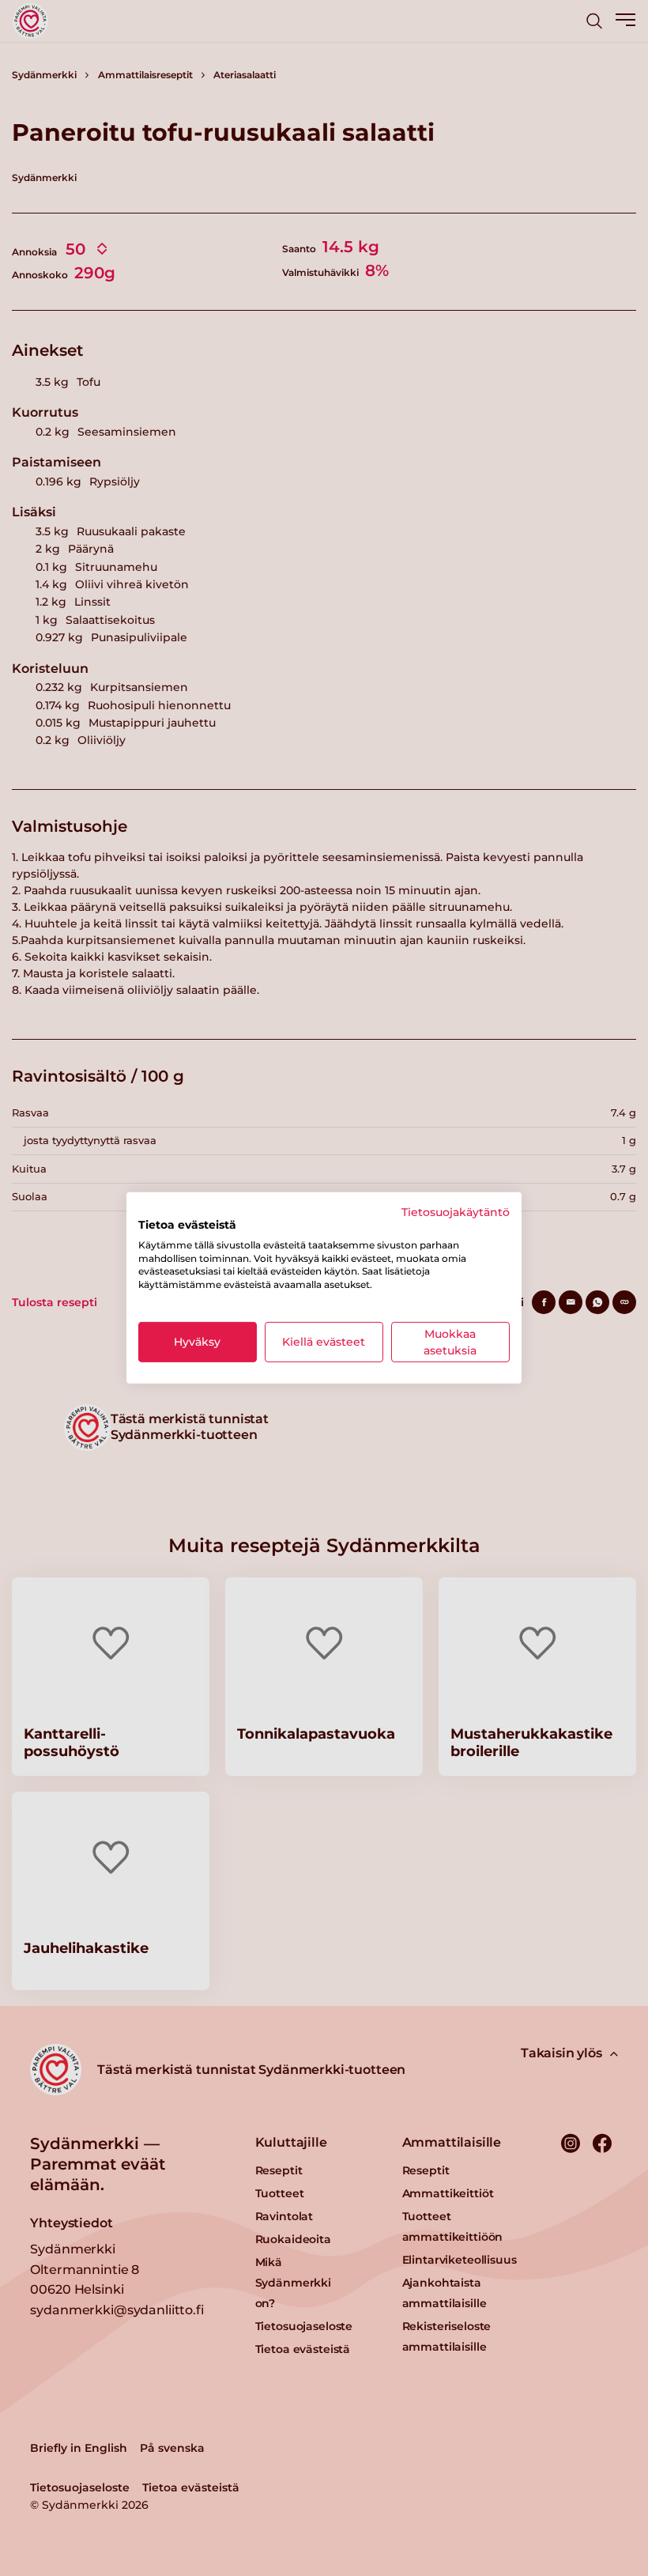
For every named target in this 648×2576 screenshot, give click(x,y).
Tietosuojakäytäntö (456, 1212)
